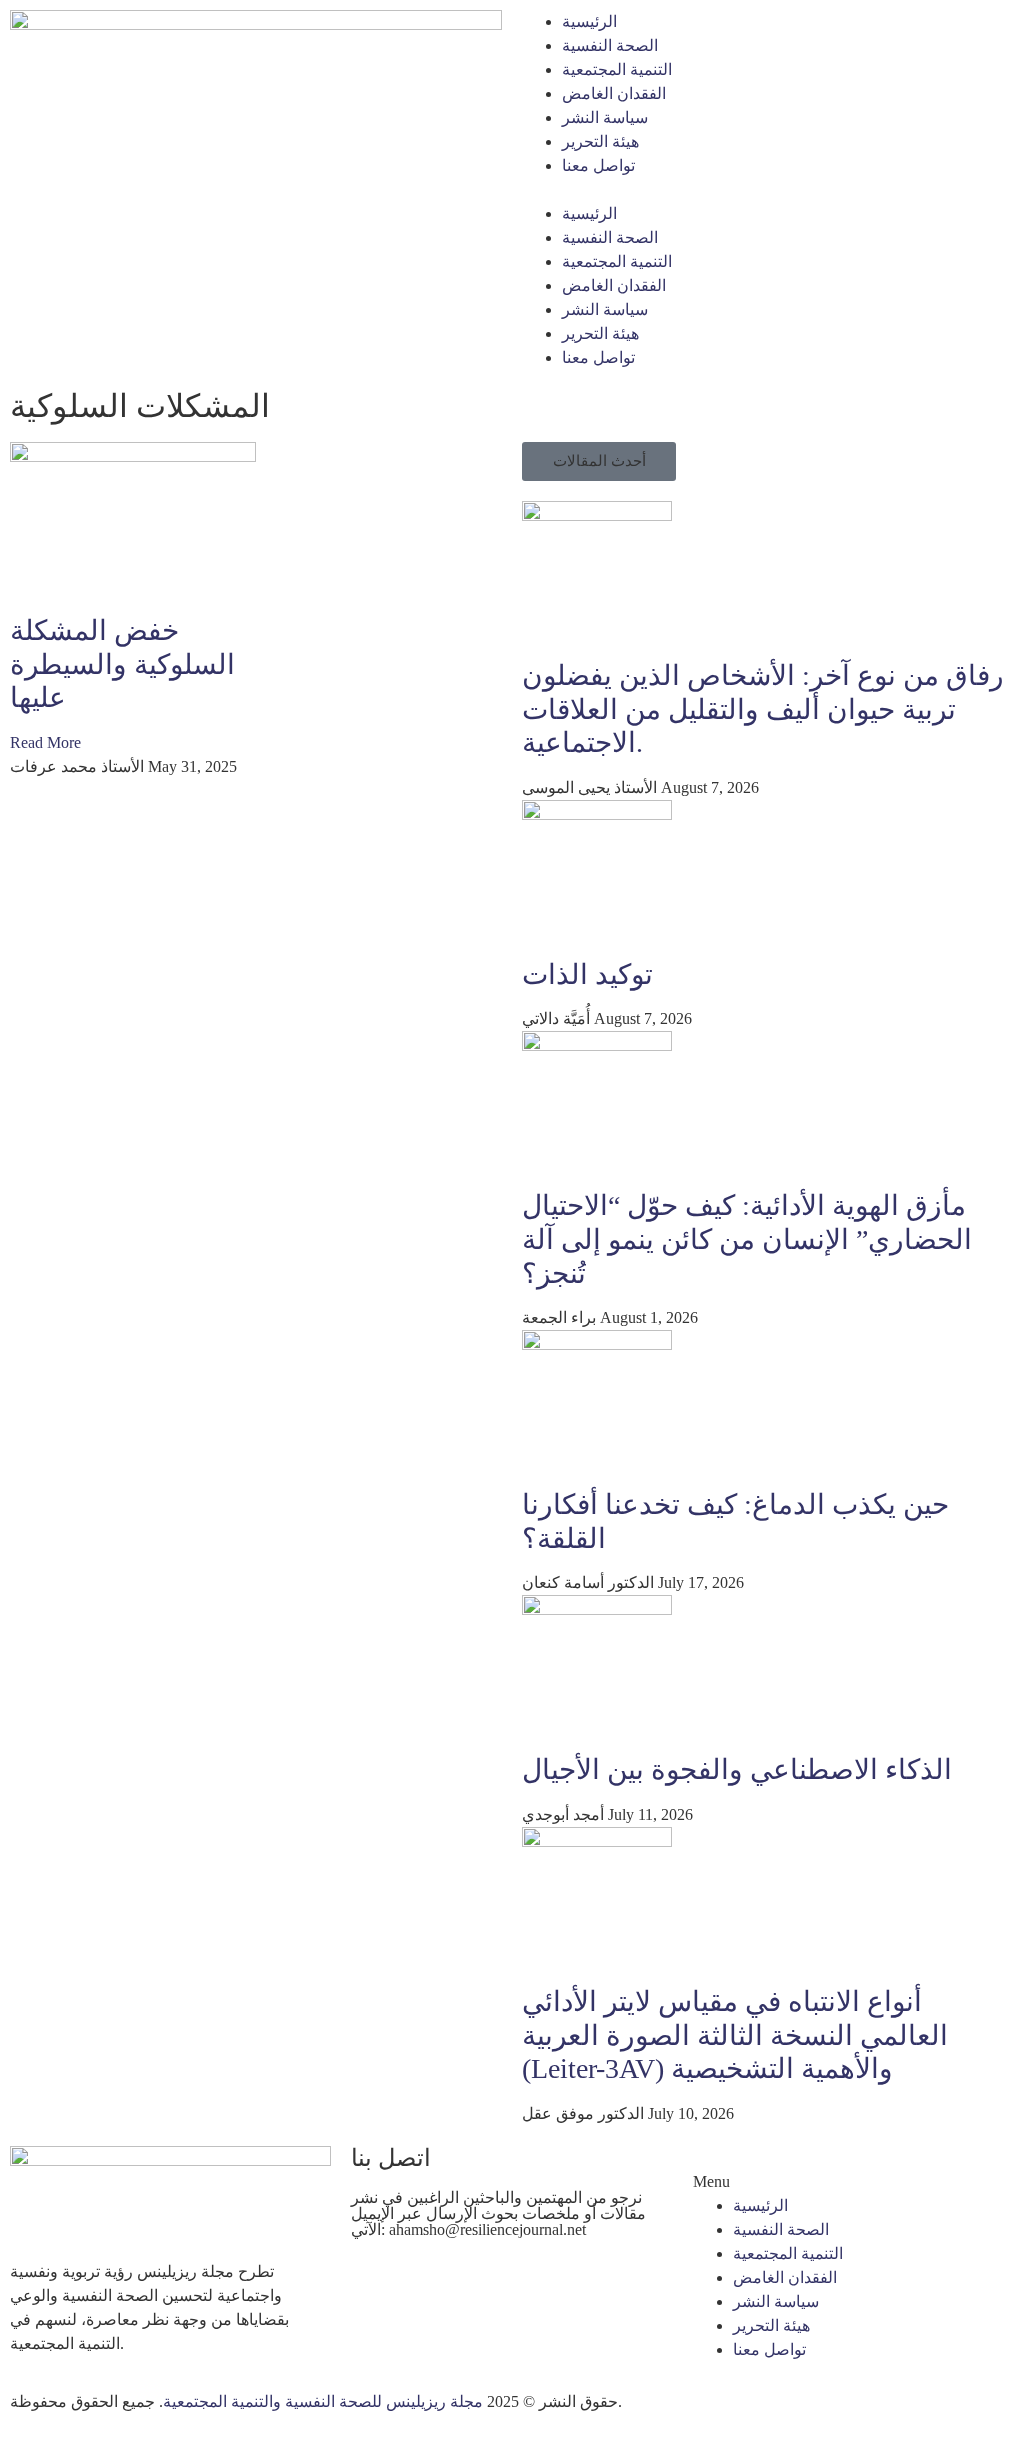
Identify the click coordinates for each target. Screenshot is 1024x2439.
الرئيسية (589, 21)
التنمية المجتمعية (617, 69)
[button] (768, 190)
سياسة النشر (605, 117)
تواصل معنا (598, 165)
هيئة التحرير (600, 141)
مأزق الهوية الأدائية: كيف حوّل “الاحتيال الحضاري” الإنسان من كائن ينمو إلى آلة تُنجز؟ (747, 1239)
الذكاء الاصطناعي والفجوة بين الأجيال (737, 1769)
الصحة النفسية (610, 45)
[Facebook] (376, 2283)
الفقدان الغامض (614, 93)
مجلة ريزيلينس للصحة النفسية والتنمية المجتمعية (323, 2401)
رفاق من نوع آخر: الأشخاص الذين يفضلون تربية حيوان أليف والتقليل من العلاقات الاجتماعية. (763, 709)
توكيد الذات (587, 974)
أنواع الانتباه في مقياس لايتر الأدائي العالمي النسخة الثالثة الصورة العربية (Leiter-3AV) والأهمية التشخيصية (735, 2035)
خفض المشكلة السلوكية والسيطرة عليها (122, 664)
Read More (45, 742)
